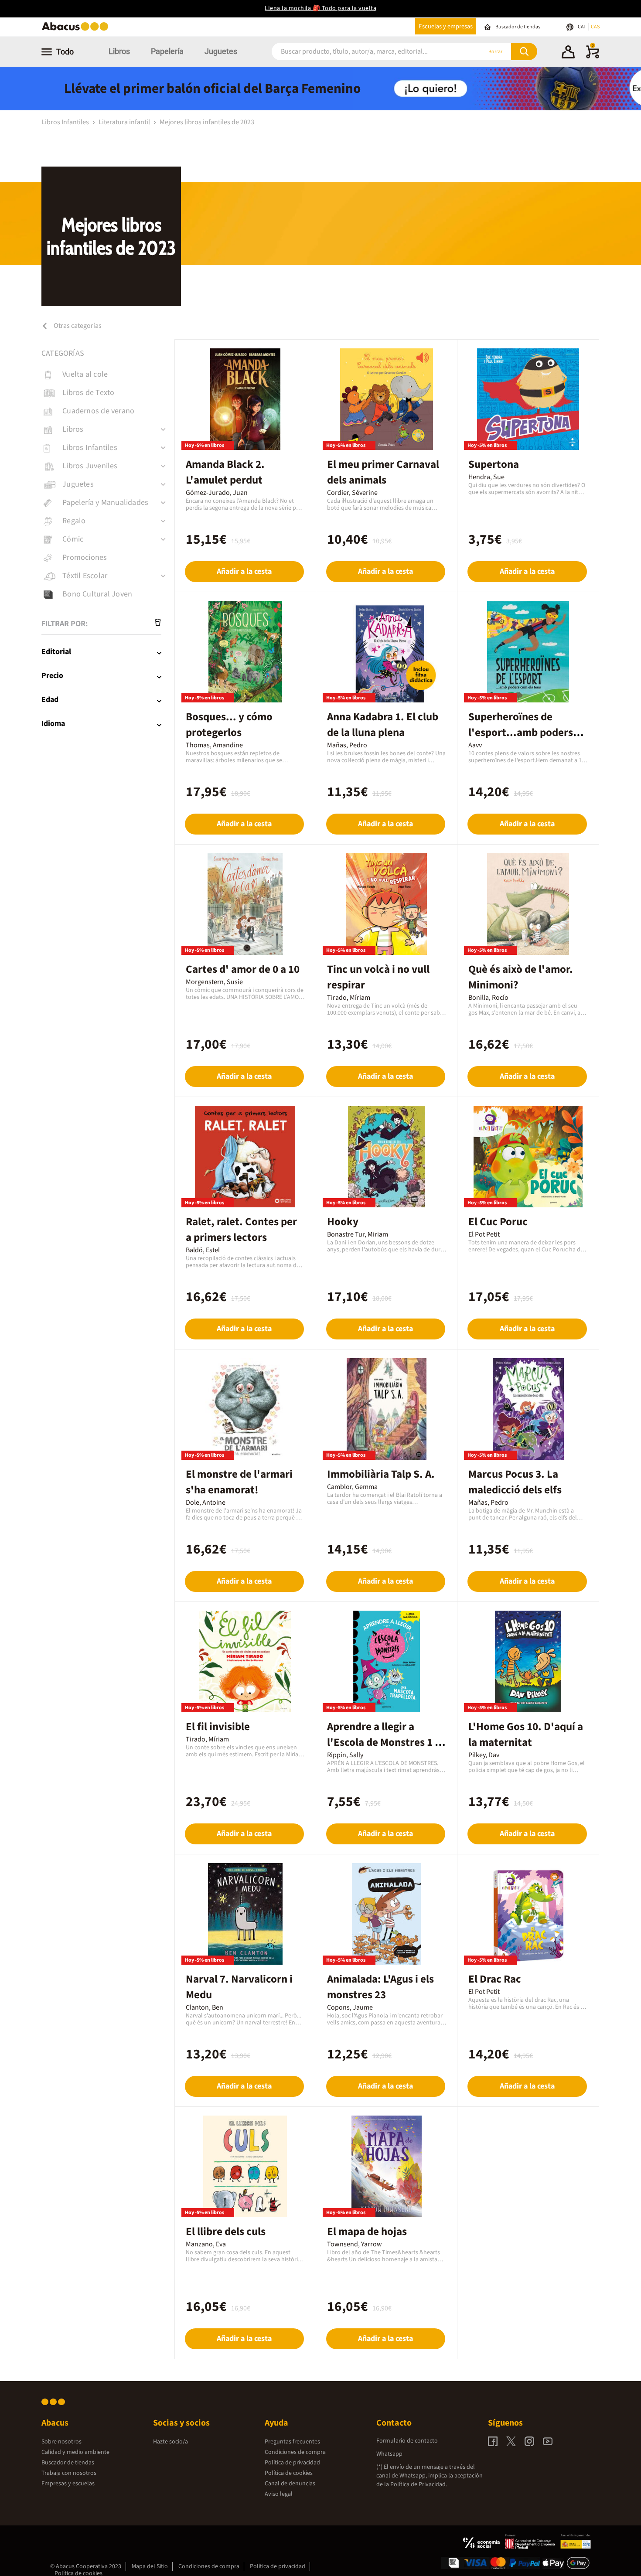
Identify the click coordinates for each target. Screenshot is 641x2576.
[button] (568, 53)
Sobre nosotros (61, 2442)
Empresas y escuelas (68, 2484)
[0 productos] (593, 57)
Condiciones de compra (295, 2452)
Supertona (494, 464)
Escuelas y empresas (446, 26)
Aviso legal (279, 2494)
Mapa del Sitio (150, 2566)
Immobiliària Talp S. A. (381, 1474)
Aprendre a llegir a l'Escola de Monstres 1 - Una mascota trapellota (383, 1742)
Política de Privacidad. (419, 2484)
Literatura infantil (125, 122)
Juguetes (221, 51)
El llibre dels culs (226, 2232)
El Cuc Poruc (498, 1222)
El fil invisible (218, 1727)
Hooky (343, 1222)
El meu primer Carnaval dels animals (383, 472)
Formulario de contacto (407, 2441)
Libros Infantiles (66, 122)
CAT (582, 27)
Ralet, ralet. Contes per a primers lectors (241, 1230)
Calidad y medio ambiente (75, 2452)
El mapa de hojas (367, 2232)
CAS (595, 27)
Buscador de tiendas (68, 2463)
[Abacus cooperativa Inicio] (77, 30)
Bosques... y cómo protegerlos (229, 725)
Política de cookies (289, 2473)
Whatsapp (389, 2454)
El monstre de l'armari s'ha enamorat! (239, 1482)
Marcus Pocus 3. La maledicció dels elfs (515, 1482)
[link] (108, 375)
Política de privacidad (292, 2463)
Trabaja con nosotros (69, 2473)
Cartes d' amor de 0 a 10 (243, 969)
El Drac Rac (495, 1979)
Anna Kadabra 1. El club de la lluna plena (383, 725)
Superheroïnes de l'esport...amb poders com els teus (521, 733)
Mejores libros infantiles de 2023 (207, 122)
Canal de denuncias (290, 2484)
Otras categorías (77, 326)
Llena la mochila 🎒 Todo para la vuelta (320, 8)
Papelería (167, 51)
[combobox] (365, 52)
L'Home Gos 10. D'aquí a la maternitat (526, 1734)
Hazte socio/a (170, 2442)
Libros (119, 51)
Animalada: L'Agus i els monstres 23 (380, 1987)
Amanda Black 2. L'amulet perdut (225, 472)
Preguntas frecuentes (292, 2442)
